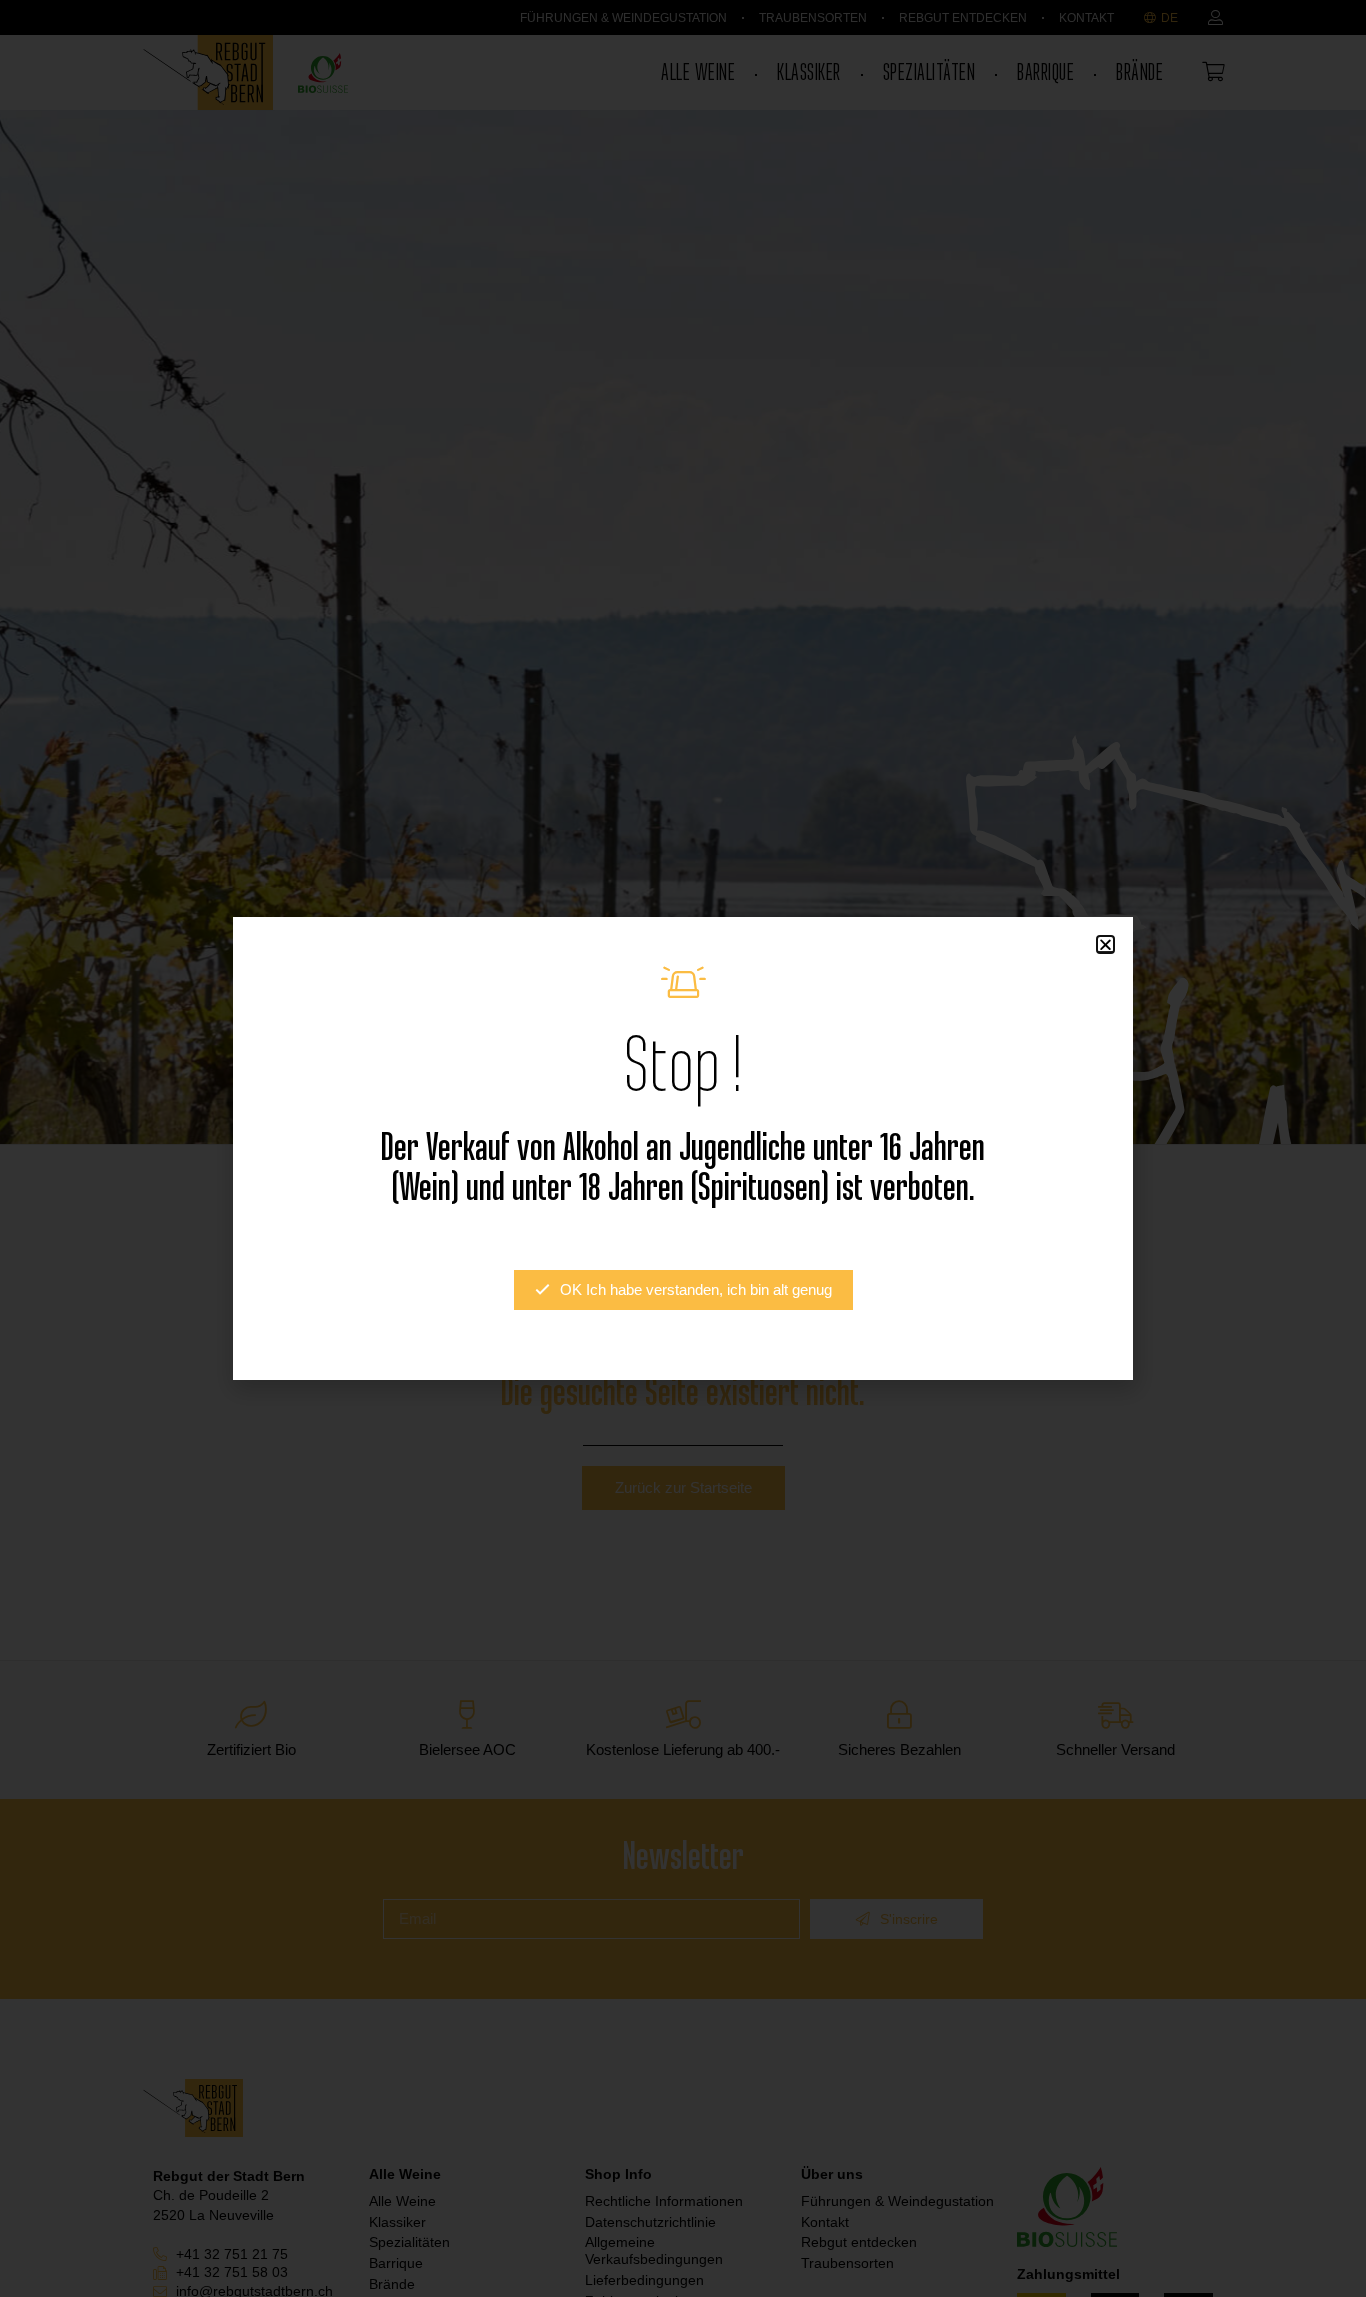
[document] (683, 1148)
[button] (1105, 944)
